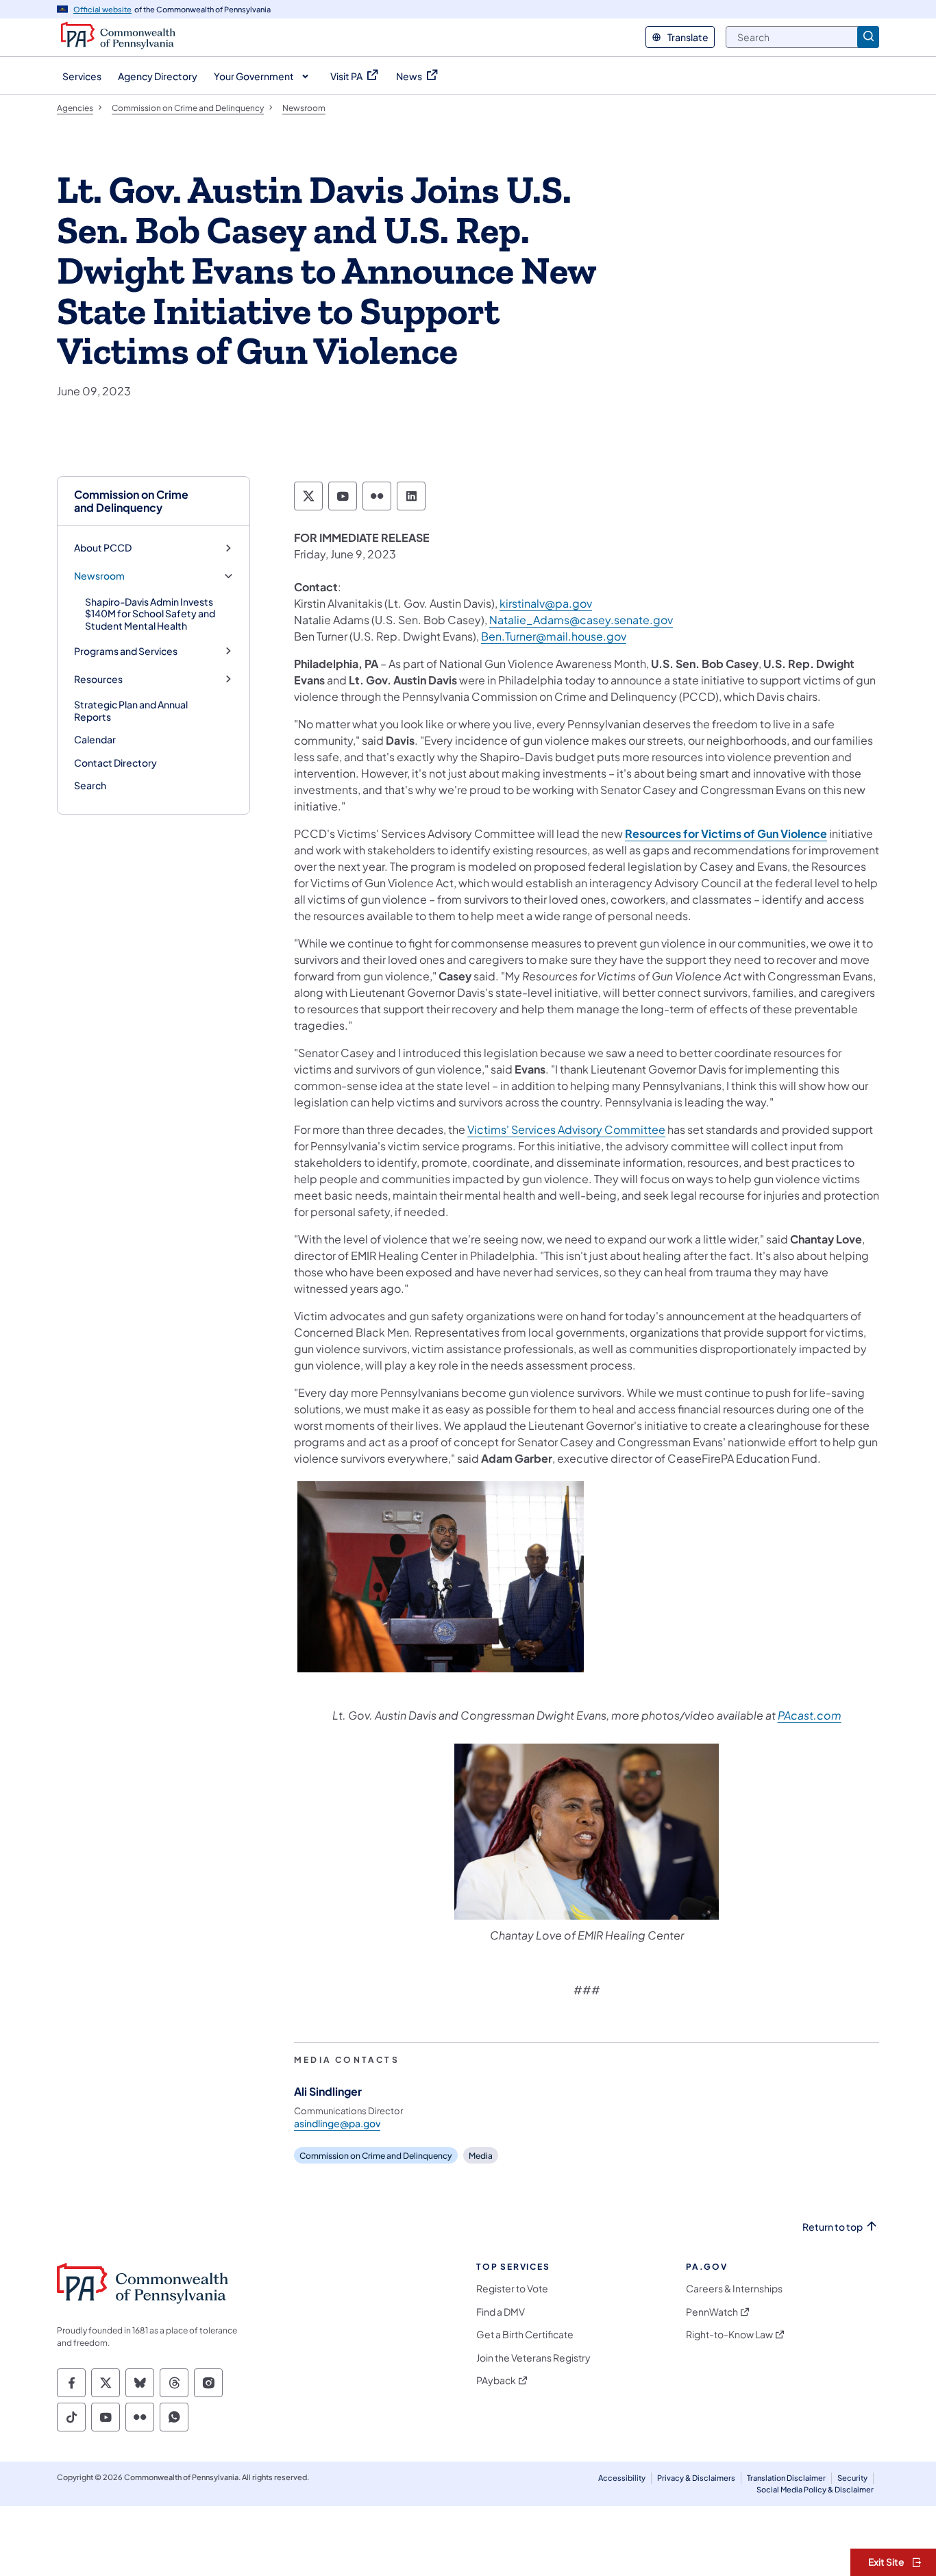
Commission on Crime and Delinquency (131, 501)
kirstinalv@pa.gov (546, 603)
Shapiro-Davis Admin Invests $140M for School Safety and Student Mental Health (150, 614)
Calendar (95, 739)
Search (90, 785)
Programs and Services (126, 651)
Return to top (833, 2227)
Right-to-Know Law (729, 2334)
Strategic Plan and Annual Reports (131, 710)
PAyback (496, 2380)
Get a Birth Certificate (525, 2334)
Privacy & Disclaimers (696, 2478)
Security (852, 2478)
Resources (98, 679)
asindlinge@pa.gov (337, 2123)
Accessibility (622, 2478)
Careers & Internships (734, 2289)
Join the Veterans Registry (533, 2358)
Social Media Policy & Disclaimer (815, 2489)
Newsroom (99, 576)
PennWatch (712, 2312)
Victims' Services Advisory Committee (566, 1129)
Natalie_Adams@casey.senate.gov (581, 620)
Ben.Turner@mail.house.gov (554, 636)
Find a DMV (501, 2312)
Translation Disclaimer (786, 2478)
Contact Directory (115, 763)
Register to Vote (512, 2289)
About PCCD (103, 548)
